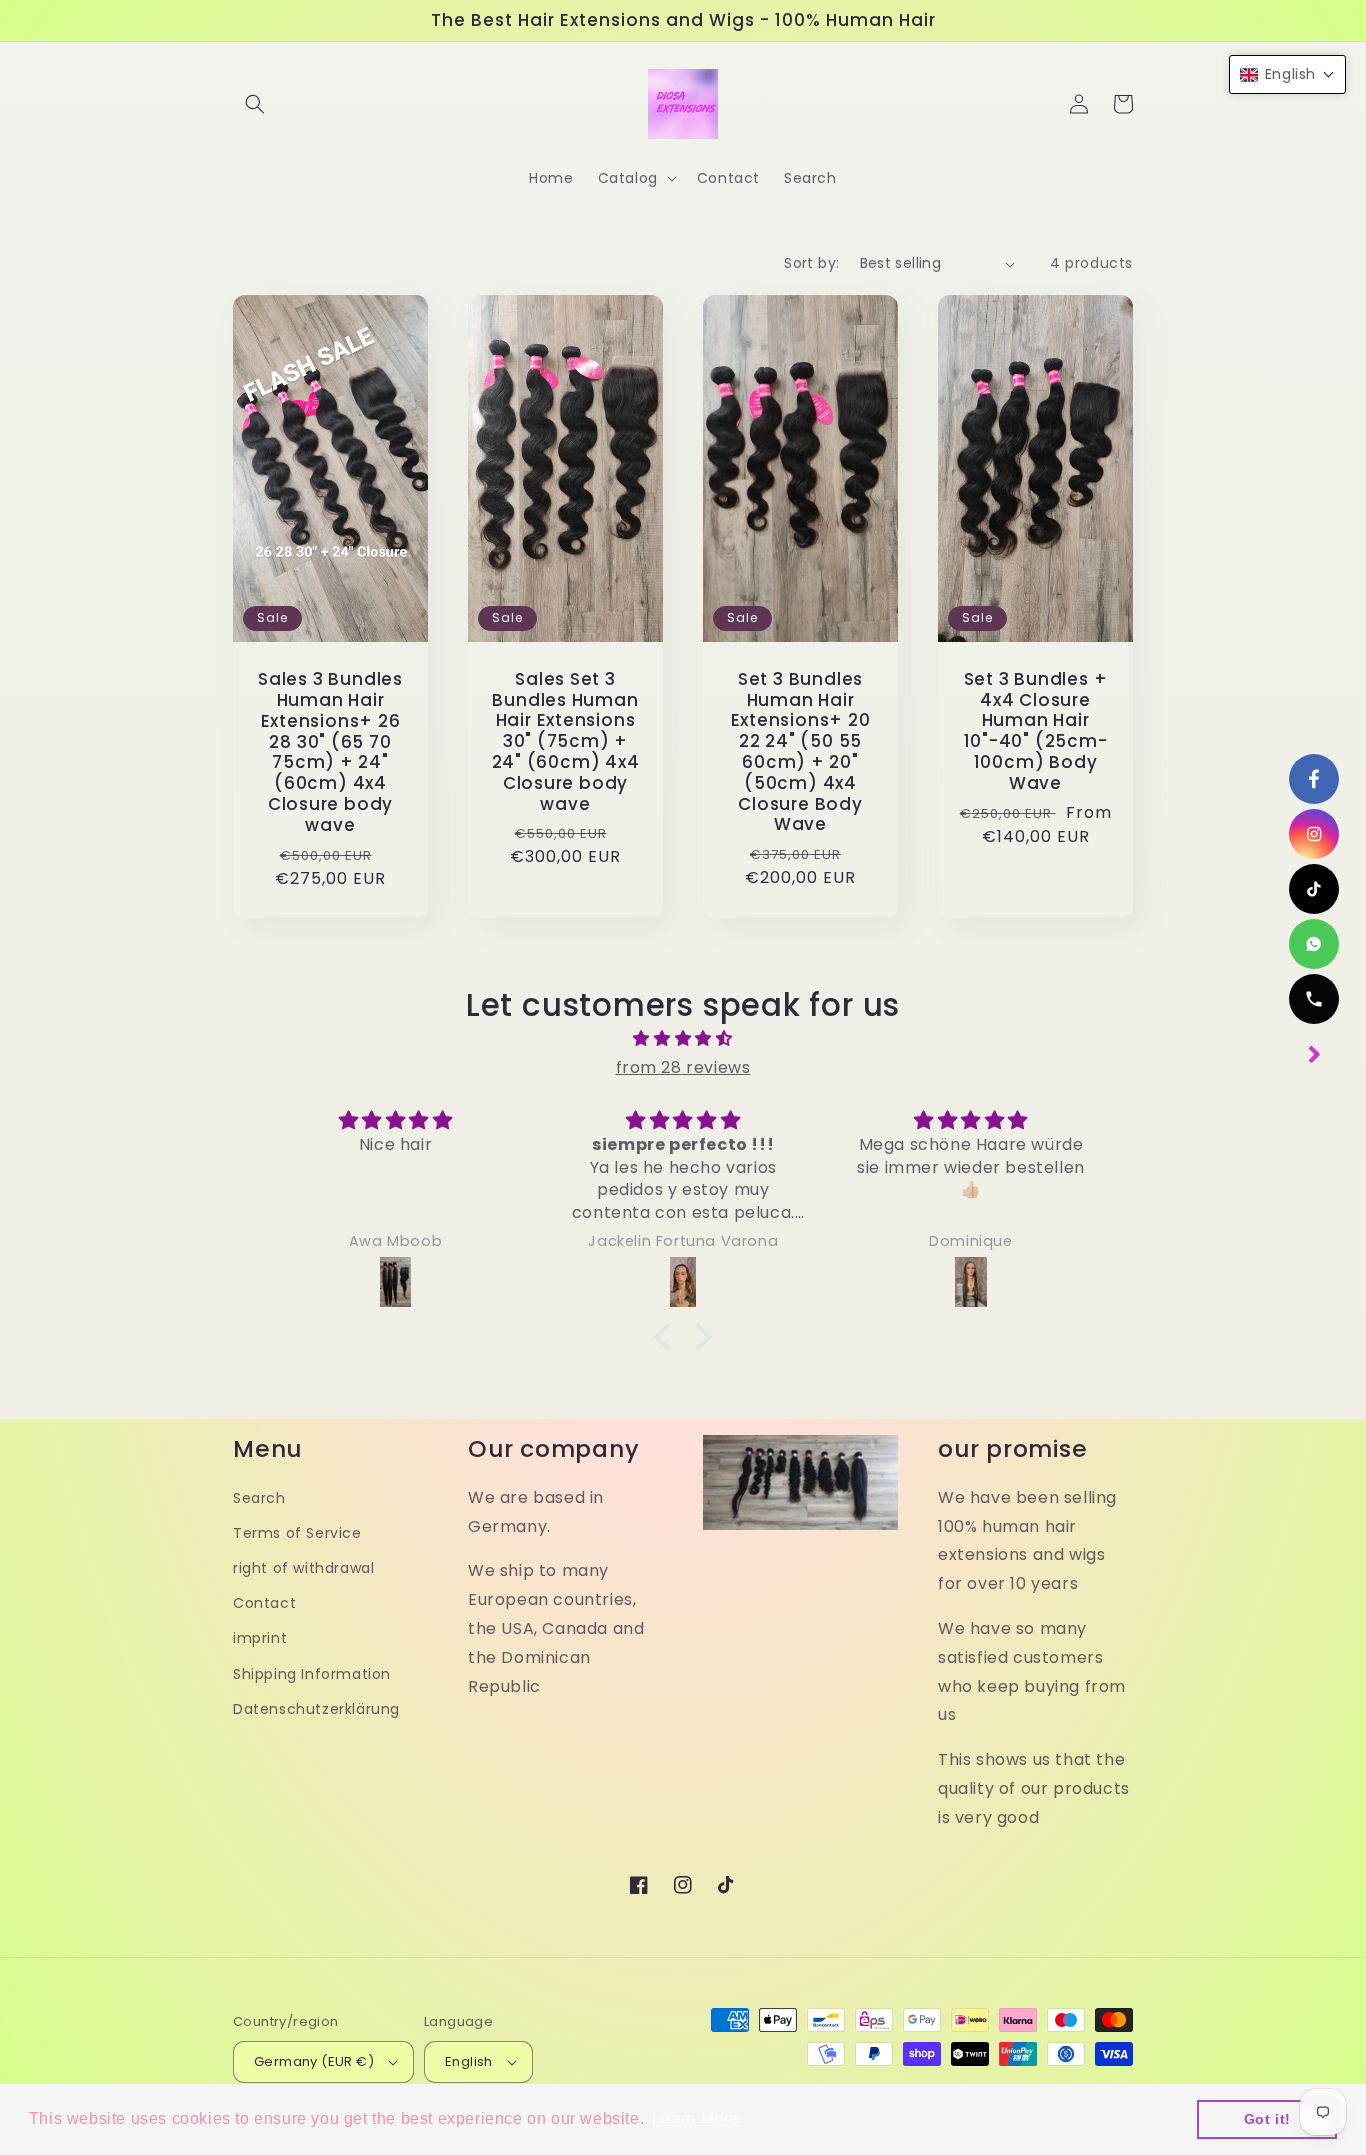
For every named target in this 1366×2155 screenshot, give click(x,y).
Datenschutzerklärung (316, 1709)
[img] (683, 1039)
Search (259, 1498)
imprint (260, 1638)
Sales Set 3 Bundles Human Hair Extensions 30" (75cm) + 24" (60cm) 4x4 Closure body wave (566, 742)
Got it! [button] (1267, 2119)
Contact (264, 1603)
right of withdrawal (303, 1568)
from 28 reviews (683, 1067)
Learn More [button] (695, 2118)
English (469, 2061)
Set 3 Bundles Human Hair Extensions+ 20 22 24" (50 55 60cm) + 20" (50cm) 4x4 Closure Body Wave (801, 752)
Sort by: (811, 263)
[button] (255, 104)
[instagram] (1314, 834)
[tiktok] (1314, 889)
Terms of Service (297, 1533)
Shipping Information (312, 1674)
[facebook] (1314, 779)
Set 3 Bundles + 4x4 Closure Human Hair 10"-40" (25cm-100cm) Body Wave (1036, 731)
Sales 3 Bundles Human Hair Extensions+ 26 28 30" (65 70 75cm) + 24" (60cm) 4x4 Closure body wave (330, 752)
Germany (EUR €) (314, 2061)
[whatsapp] (1314, 944)
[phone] (1314, 999)
